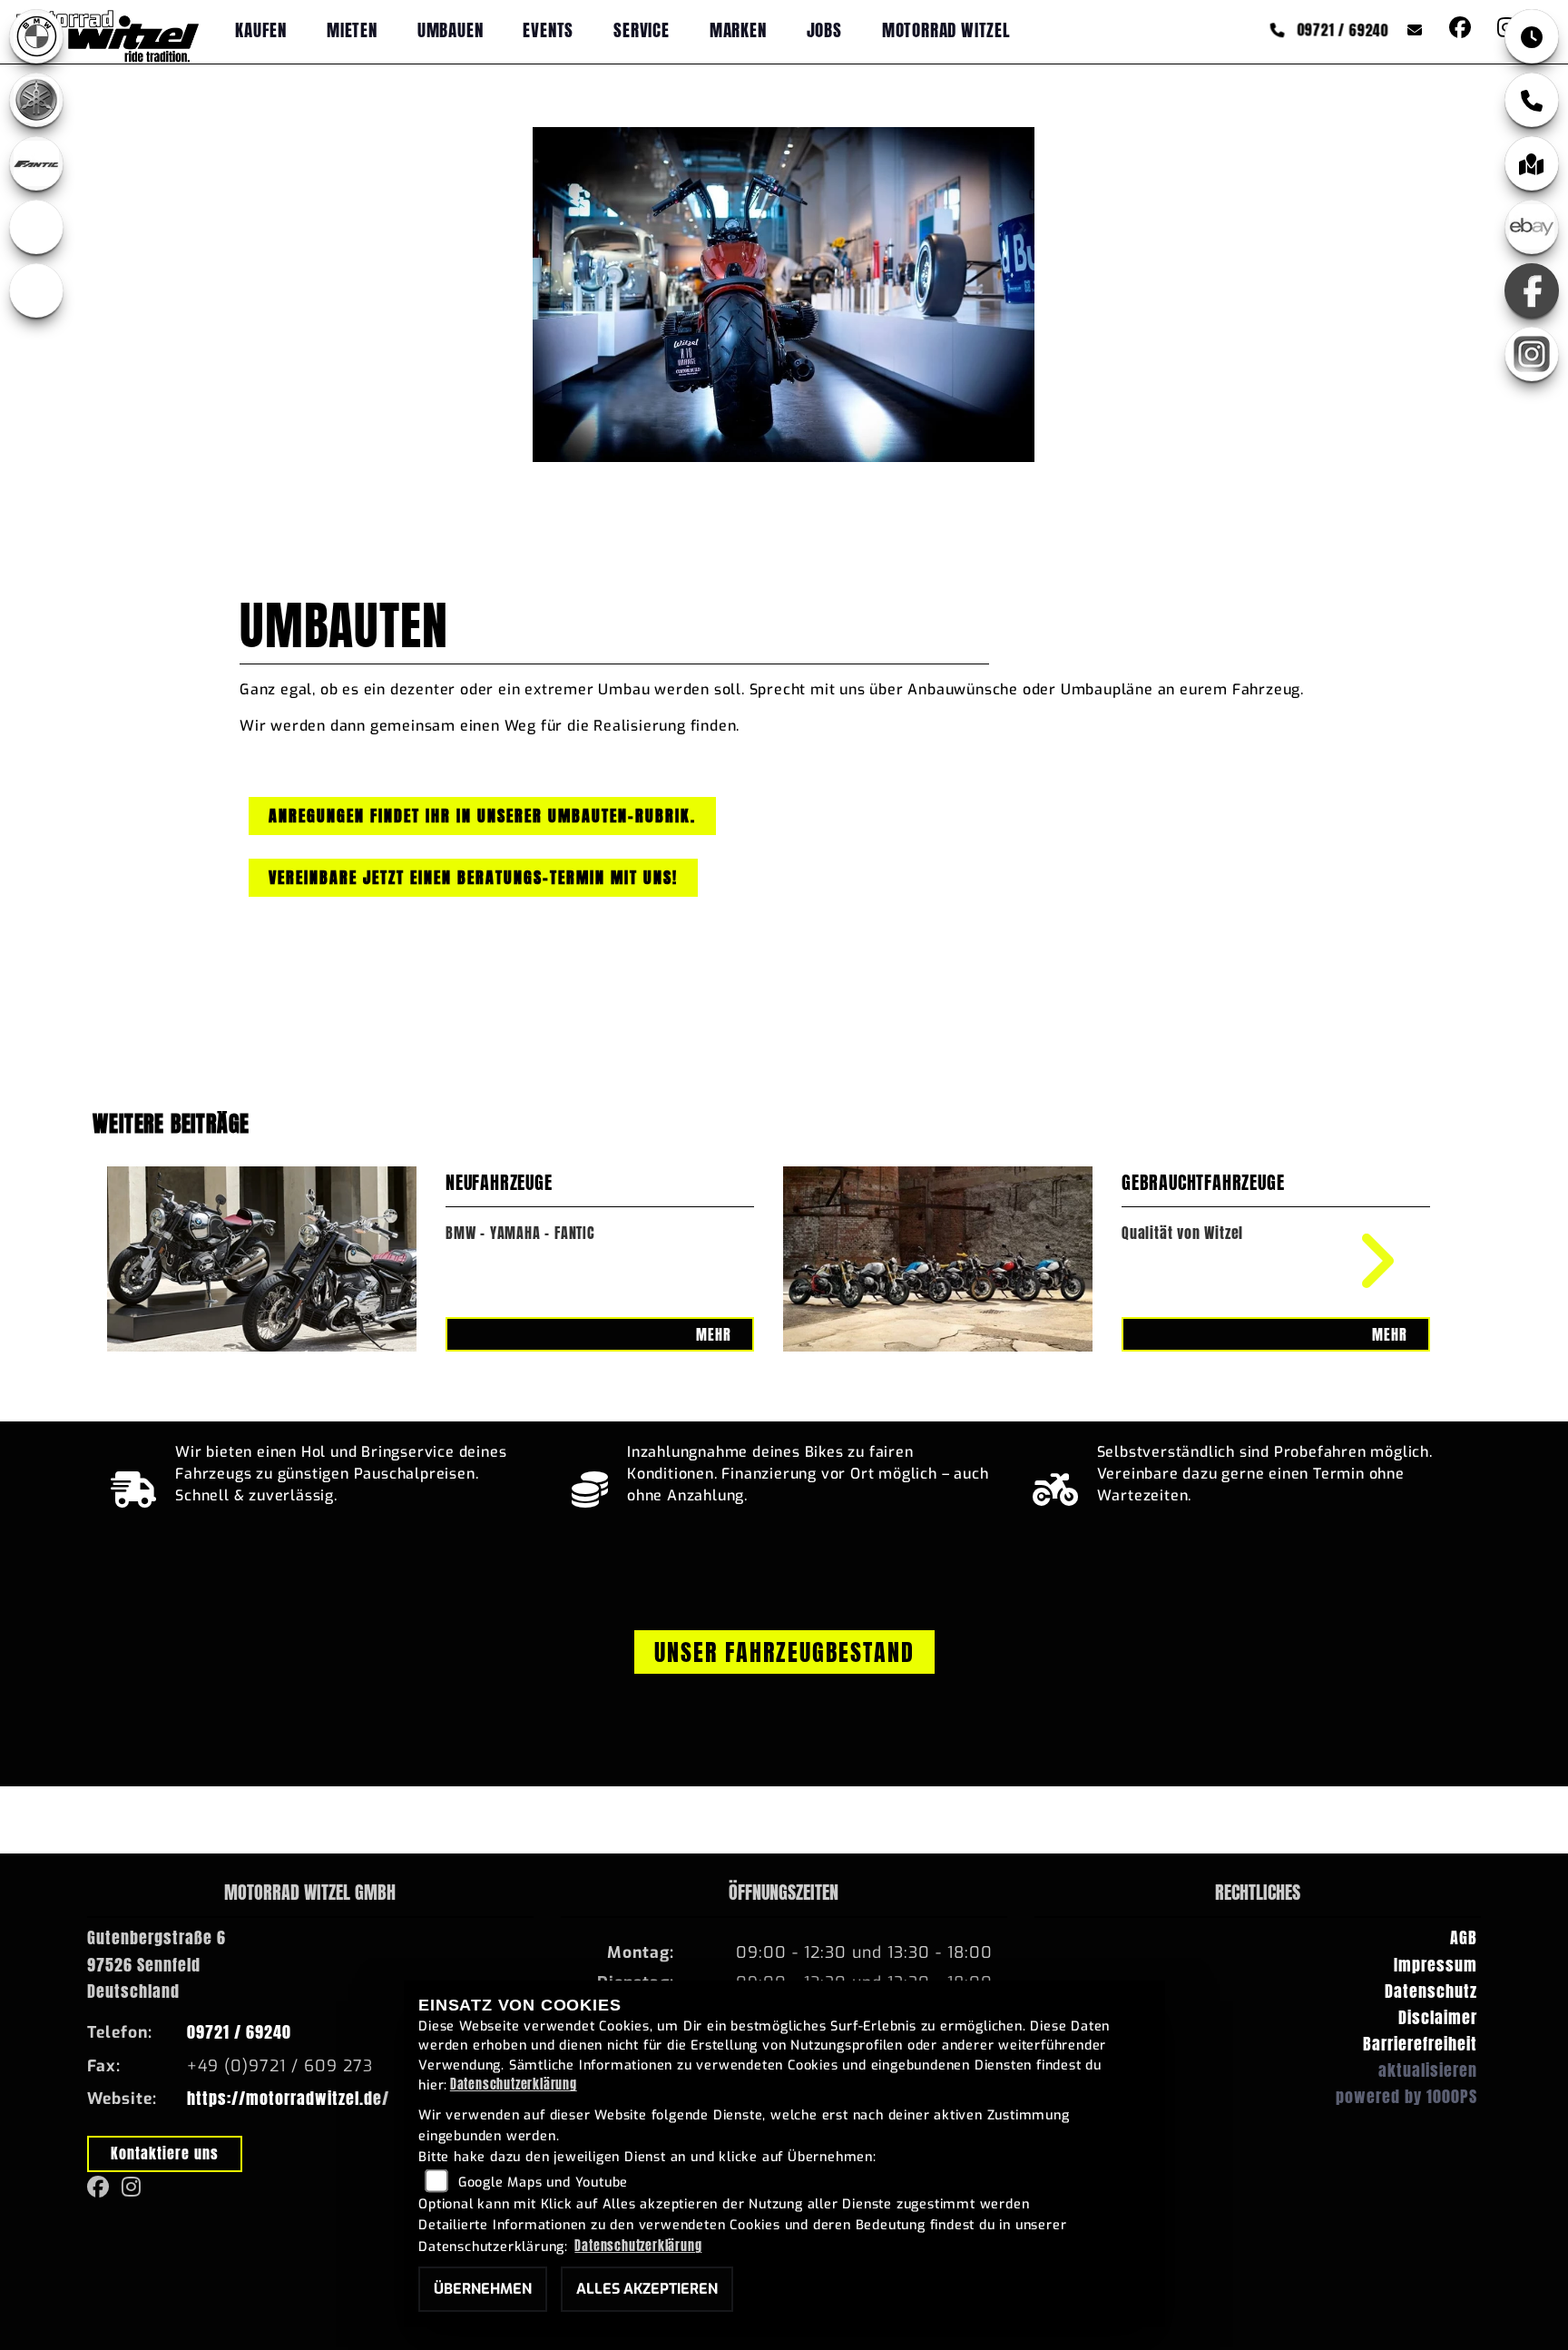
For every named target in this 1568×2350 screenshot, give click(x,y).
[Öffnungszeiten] (1532, 36)
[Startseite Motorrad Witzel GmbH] (108, 31)
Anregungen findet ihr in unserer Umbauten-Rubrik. (482, 816)
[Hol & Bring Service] (134, 1485)
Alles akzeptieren (647, 2289)
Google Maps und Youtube (543, 2183)
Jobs (824, 29)
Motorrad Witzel (946, 29)
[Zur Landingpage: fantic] (36, 163)
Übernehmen (483, 2289)
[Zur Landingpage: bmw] (36, 36)
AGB (1464, 1937)
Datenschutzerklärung (514, 2084)
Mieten (352, 29)
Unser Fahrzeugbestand (784, 1652)
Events (548, 29)
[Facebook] (1532, 290)
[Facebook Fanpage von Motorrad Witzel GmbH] (1459, 29)
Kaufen (261, 29)
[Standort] (1532, 163)
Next (1364, 1261)
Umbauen (451, 29)
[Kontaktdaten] (1532, 100)
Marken (738, 29)
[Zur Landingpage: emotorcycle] (36, 290)
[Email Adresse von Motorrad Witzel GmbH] (1411, 29)
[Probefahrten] (1056, 1485)
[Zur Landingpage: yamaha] (36, 100)
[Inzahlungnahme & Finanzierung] (590, 1485)
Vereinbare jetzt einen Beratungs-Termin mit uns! (473, 877)
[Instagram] (1532, 354)
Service (642, 29)
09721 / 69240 (1340, 29)
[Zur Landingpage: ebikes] (36, 227)
